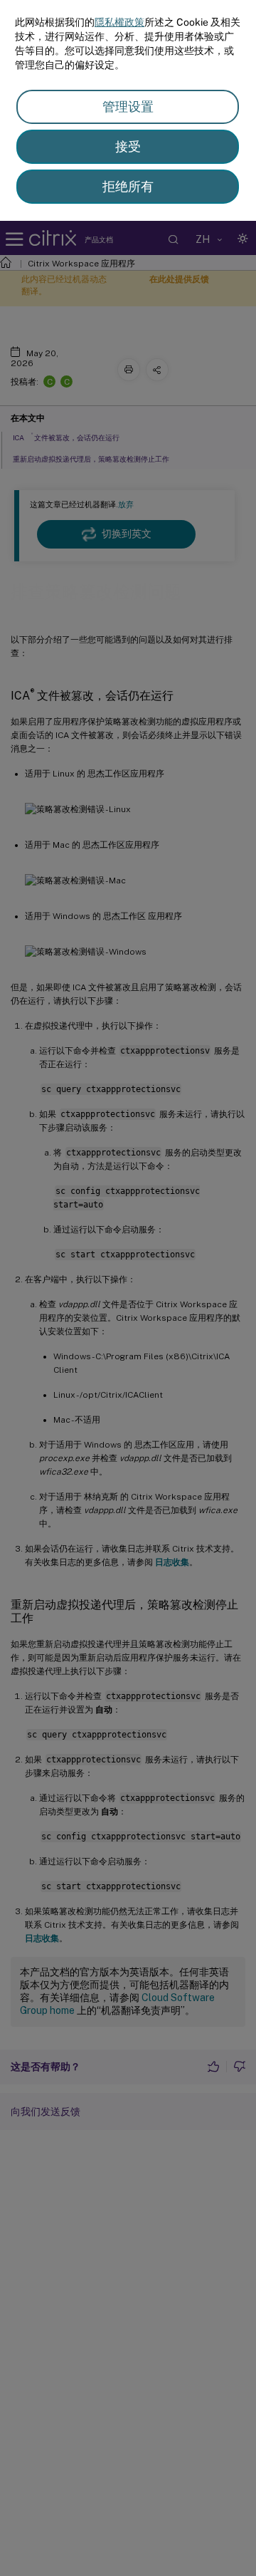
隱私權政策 (119, 22)
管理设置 (128, 107)
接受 (128, 146)
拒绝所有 (128, 186)
